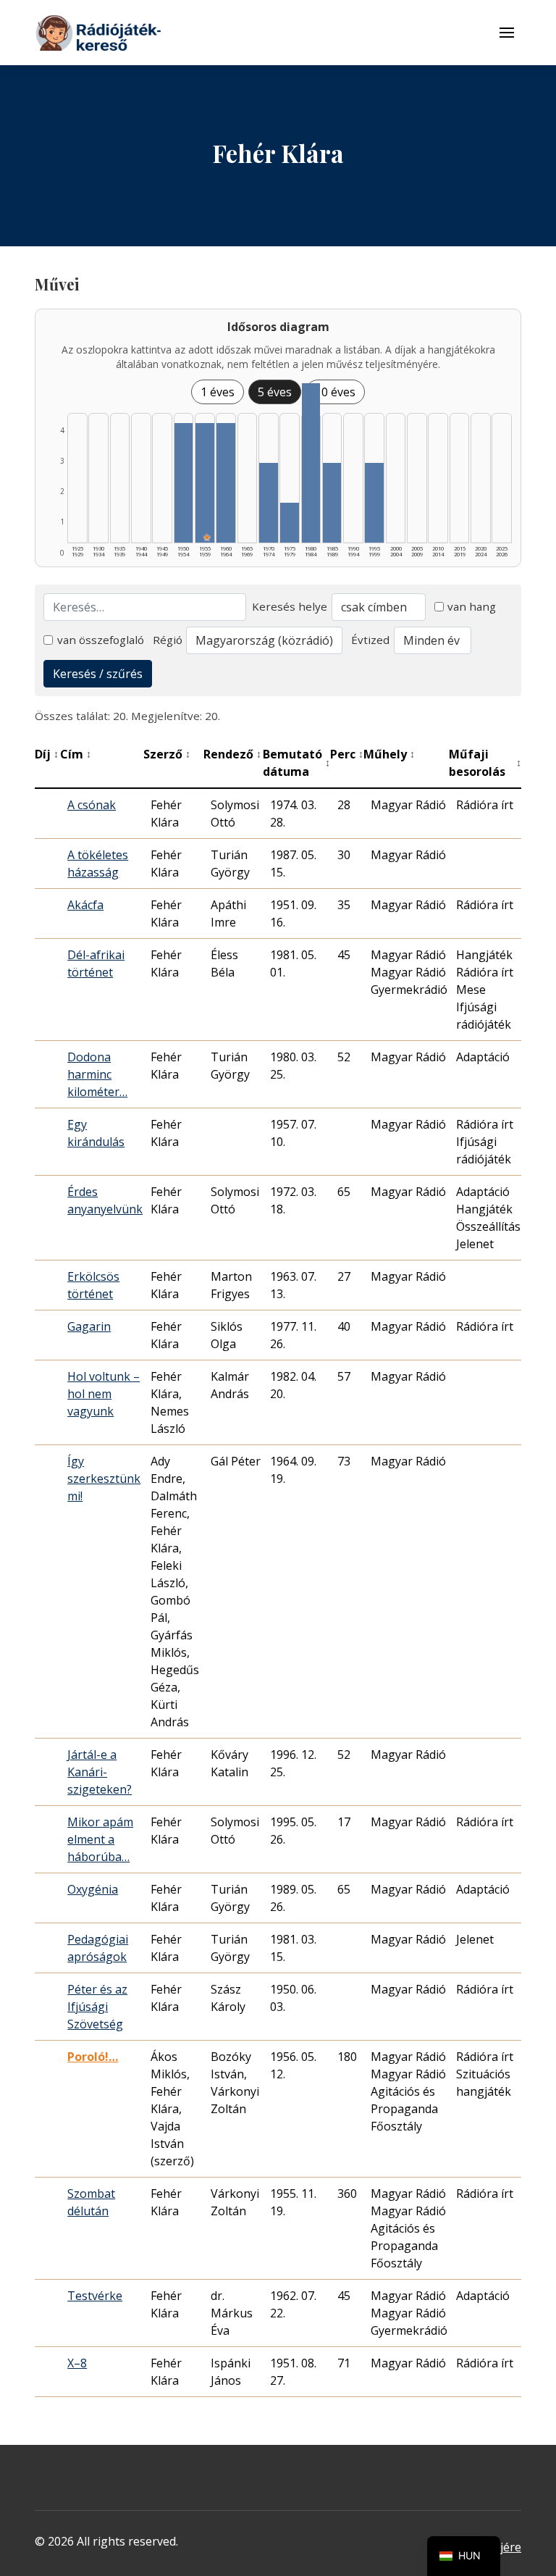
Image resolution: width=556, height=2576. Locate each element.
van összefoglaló (101, 640)
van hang (472, 606)
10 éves (335, 392)
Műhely (389, 754)
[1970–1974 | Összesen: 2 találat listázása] (269, 503)
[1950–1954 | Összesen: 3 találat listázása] (184, 483)
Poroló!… (93, 2057)
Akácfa (85, 905)
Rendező (232, 754)
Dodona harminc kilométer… (97, 1074)
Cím (76, 754)
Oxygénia (93, 1889)
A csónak (92, 805)
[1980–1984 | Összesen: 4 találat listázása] (311, 463)
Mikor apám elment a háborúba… (100, 1839)
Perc (347, 754)
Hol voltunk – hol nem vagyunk (104, 1394)
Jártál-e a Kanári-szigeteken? (100, 1772)
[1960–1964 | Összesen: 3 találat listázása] (226, 483)
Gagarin (89, 1326)
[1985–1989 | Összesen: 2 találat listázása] (332, 503)
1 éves (218, 392)
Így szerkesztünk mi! (104, 1479)
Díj (47, 754)
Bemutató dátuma (297, 763)
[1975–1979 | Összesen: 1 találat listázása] (290, 523)
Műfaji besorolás (485, 763)
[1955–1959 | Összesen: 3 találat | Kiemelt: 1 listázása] (205, 483)
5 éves (275, 392)
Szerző (167, 754)
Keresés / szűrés (98, 674)
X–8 (77, 2363)
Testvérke (95, 2296)
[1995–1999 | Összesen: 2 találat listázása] (374, 503)
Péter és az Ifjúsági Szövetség (97, 2007)
